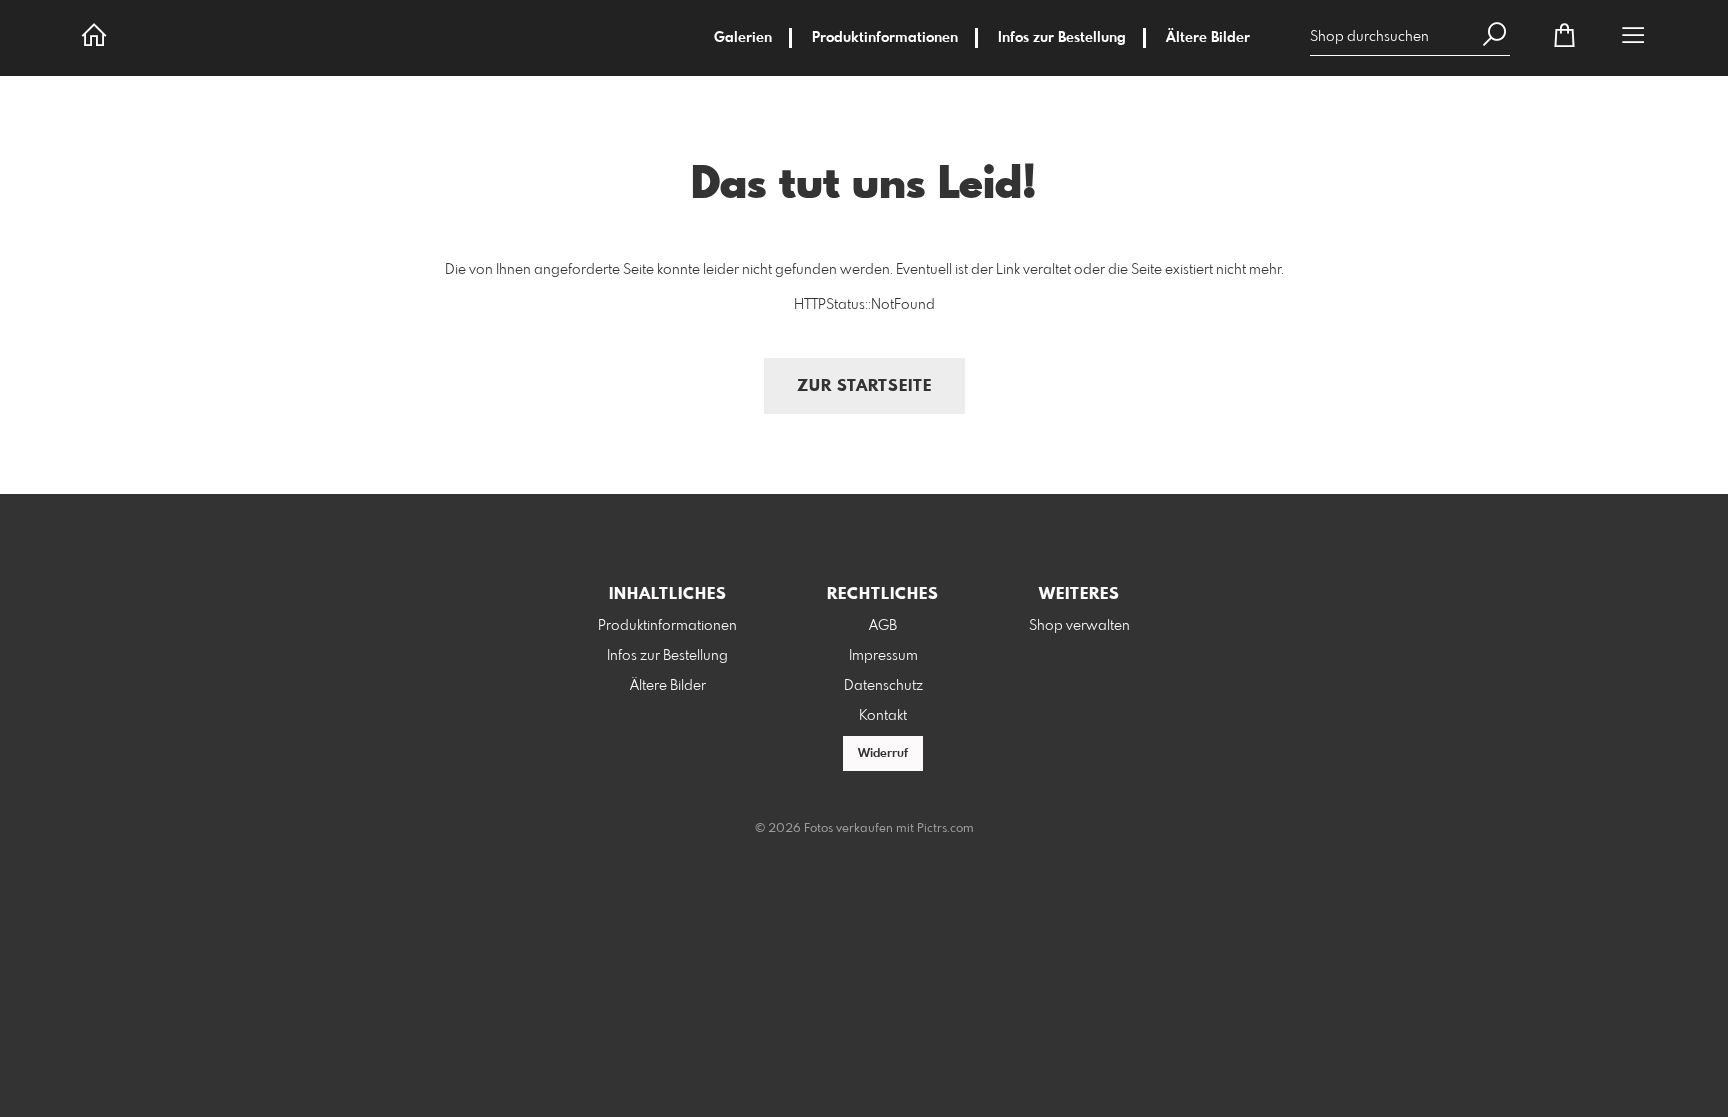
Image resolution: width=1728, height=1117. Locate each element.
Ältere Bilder (1208, 38)
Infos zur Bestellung (1062, 38)
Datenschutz (883, 686)
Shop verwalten (1079, 626)
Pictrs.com (945, 829)
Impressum (883, 656)
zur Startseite (864, 386)
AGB (883, 626)
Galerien (743, 38)
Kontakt (883, 716)
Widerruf (883, 754)
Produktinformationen (885, 38)
